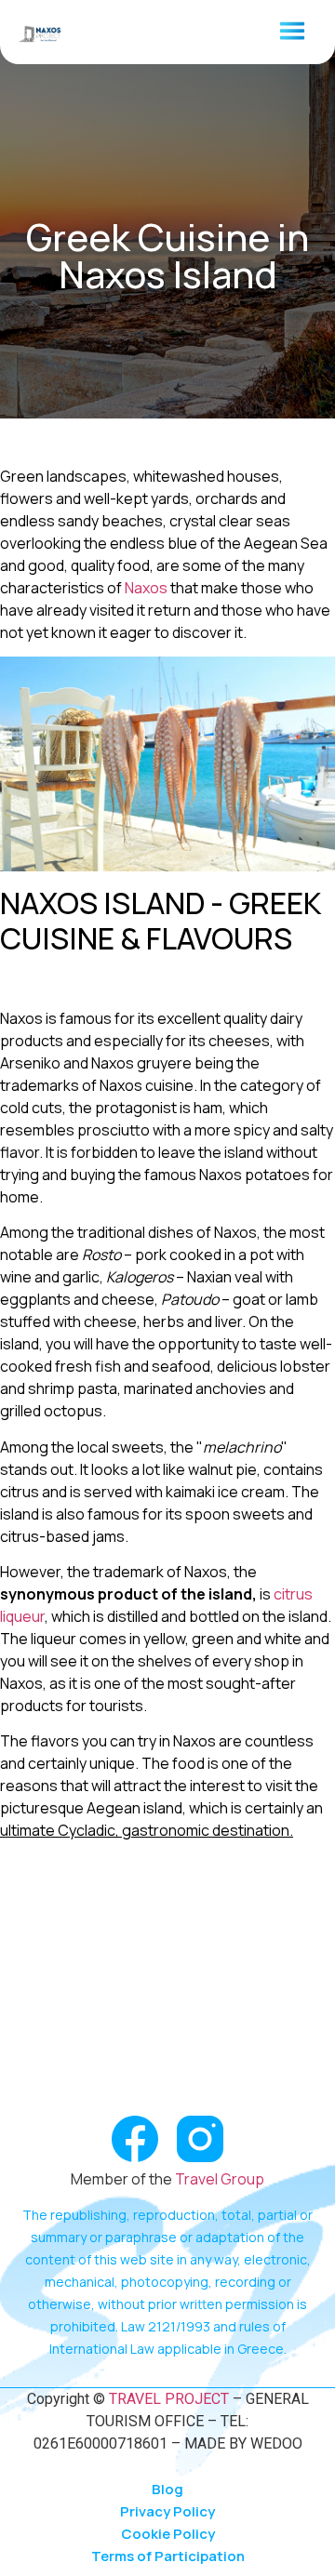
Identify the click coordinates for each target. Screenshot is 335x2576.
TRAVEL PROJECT (167, 2399)
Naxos (146, 588)
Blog (167, 2489)
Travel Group (220, 2179)
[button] (292, 32)
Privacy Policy (167, 2511)
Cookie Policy (168, 2534)
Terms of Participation (168, 2556)
